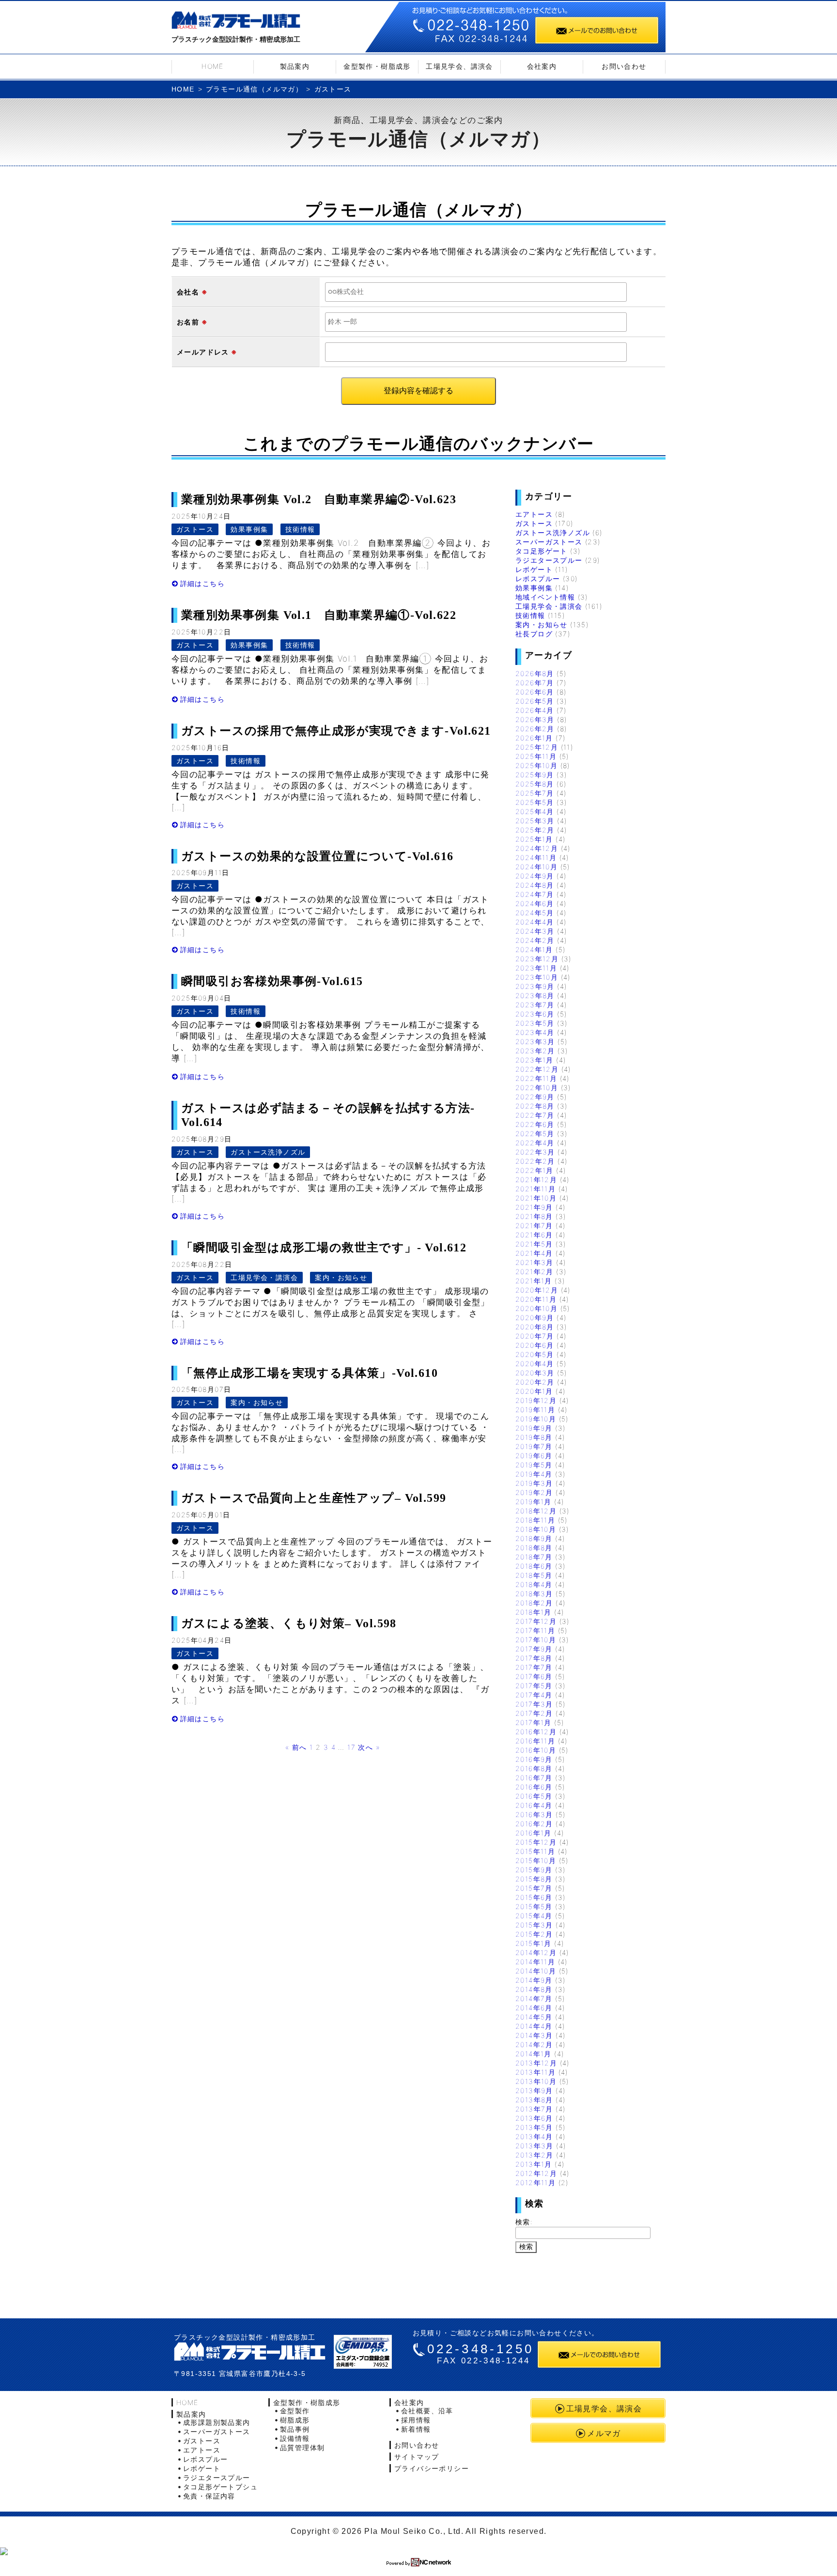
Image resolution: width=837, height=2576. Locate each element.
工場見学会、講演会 (459, 66)
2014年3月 (534, 2035)
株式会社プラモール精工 (236, 22)
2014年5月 (534, 2017)
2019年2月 (534, 1492)
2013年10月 (536, 2081)
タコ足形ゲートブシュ (220, 2487)
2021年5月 (534, 1244)
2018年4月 (534, 1584)
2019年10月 (536, 1419)
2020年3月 (535, 1373)
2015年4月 (534, 1916)
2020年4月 (535, 1364)
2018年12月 (536, 1511)
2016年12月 (536, 1732)
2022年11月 (536, 1078)
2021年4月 (534, 1253)
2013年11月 (535, 2072)
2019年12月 (536, 1400)
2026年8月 (535, 673)
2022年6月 (535, 1124)
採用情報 (416, 2420)
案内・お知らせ (341, 1277)
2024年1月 (534, 949)
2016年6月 (534, 1787)
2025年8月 (535, 784)
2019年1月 (534, 1502)
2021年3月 (535, 1262)
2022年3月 (535, 1152)
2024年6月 (535, 903)
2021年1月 (534, 1281)
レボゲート (534, 569)
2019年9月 (534, 1428)
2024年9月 (535, 876)
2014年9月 (534, 1980)
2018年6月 (534, 1566)
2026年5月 (535, 701)
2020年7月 (535, 1336)
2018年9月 (534, 1538)
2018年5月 (534, 1575)
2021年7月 (534, 1226)
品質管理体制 (302, 2447)
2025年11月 (536, 756)
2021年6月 (534, 1235)
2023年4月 (535, 1032)
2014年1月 (534, 2054)
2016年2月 (534, 1824)
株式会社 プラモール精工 (250, 2352)
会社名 (188, 292)
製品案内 (295, 66)
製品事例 (295, 2429)
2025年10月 (536, 765)
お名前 (188, 322)
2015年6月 (534, 1897)
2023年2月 (535, 1051)
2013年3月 (535, 2146)
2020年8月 (535, 1327)
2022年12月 (537, 1069)
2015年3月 (534, 1925)
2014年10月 (536, 1971)
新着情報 (416, 2429)
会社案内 (542, 66)
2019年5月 (534, 1465)
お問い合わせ (624, 66)
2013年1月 (534, 2164)
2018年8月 (534, 1548)
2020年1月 (534, 1391)
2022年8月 (535, 1106)
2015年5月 (534, 1906)
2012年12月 (536, 2173)
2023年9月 (535, 986)
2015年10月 (536, 1860)
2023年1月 (535, 1060)
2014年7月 (534, 1998)
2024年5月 (535, 913)
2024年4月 (535, 922)
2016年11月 (535, 1741)
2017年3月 (534, 1704)
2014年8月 (534, 1989)
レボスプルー (538, 578)
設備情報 (295, 2438)
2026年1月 (534, 738)
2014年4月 (534, 2026)
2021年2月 (535, 1272)
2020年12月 (537, 1290)
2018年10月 (536, 1529)
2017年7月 (534, 1667)
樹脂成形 (295, 2420)
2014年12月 (536, 1952)
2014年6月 (534, 2008)
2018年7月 (534, 1557)
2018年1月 (534, 1612)
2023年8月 (535, 995)
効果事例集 (249, 529)
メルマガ (604, 2433)
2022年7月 (535, 1115)
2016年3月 (534, 1814)
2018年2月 (534, 1603)
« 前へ (296, 1747)
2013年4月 (534, 2136)
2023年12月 (537, 959)
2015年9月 (534, 1870)
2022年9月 (535, 1097)
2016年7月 (534, 1778)
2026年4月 (535, 710)
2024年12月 (537, 848)
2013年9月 (534, 2090)
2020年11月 (536, 1299)
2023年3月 (535, 1041)
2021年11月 (535, 1189)
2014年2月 (534, 2044)
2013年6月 (534, 2118)
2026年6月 (535, 692)
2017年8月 (534, 1658)
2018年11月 (535, 1520)
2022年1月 (535, 1170)
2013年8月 (534, 2100)
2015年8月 (534, 1879)
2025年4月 (535, 811)
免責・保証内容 (209, 2496)
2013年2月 (535, 2155)
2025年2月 (535, 830)
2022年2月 (535, 1161)
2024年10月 (536, 867)
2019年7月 (534, 1446)
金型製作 (295, 2411)
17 (351, 1747)
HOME (213, 66)
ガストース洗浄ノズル (268, 1152)
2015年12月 (536, 1842)
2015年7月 (534, 1888)
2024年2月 (535, 940)
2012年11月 (535, 2183)
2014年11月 (535, 1962)
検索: (524, 2222)
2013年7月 (534, 2109)
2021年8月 (534, 1216)
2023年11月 (536, 968)
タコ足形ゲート (542, 551)
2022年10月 (537, 1087)
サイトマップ (417, 2457)
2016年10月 (536, 1750)
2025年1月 (534, 839)
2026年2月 (535, 729)
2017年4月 (534, 1695)
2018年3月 (534, 1594)
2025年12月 (537, 747)
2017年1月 (534, 1722)
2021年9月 (534, 1207)
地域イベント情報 (545, 597)
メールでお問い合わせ (597, 30)
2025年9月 (535, 775)
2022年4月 (535, 1143)
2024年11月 (536, 857)
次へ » (369, 1747)
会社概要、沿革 (427, 2411)
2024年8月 (535, 885)
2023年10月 (537, 977)
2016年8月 (534, 1768)
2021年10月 (536, 1198)
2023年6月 (535, 1014)
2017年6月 (534, 1676)
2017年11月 (535, 1630)
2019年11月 (535, 1410)
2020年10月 (536, 1308)
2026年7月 (535, 683)
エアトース (534, 514)
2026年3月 (535, 719)
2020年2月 (535, 1382)
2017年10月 (536, 1640)
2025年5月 (535, 802)
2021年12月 (536, 1180)
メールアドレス (203, 352)
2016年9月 (534, 1759)
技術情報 (300, 529)
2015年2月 (534, 1934)
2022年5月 (535, 1134)
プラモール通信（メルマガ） (254, 89)
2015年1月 (534, 1943)
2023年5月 (535, 1023)
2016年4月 (534, 1805)
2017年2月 (534, 1713)
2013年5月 (534, 2127)
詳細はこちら (202, 583)
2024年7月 (535, 894)
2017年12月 (536, 1621)
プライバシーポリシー (432, 2468)
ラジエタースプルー (549, 560)
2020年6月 (535, 1345)
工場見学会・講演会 (264, 1277)
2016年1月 (534, 1833)
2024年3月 (535, 931)
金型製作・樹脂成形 (377, 66)
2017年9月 (534, 1649)
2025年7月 (535, 793)
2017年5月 (534, 1686)
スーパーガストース (549, 542)
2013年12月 (536, 2063)
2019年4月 (534, 1474)
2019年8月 (534, 1437)
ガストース (195, 529)
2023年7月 (535, 1005)
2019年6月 (534, 1456)
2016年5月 (534, 1796)
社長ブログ (534, 634)
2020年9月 (535, 1318)
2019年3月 (534, 1483)
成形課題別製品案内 (217, 2422)
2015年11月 (535, 1851)
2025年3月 (535, 821)
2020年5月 (535, 1354)
